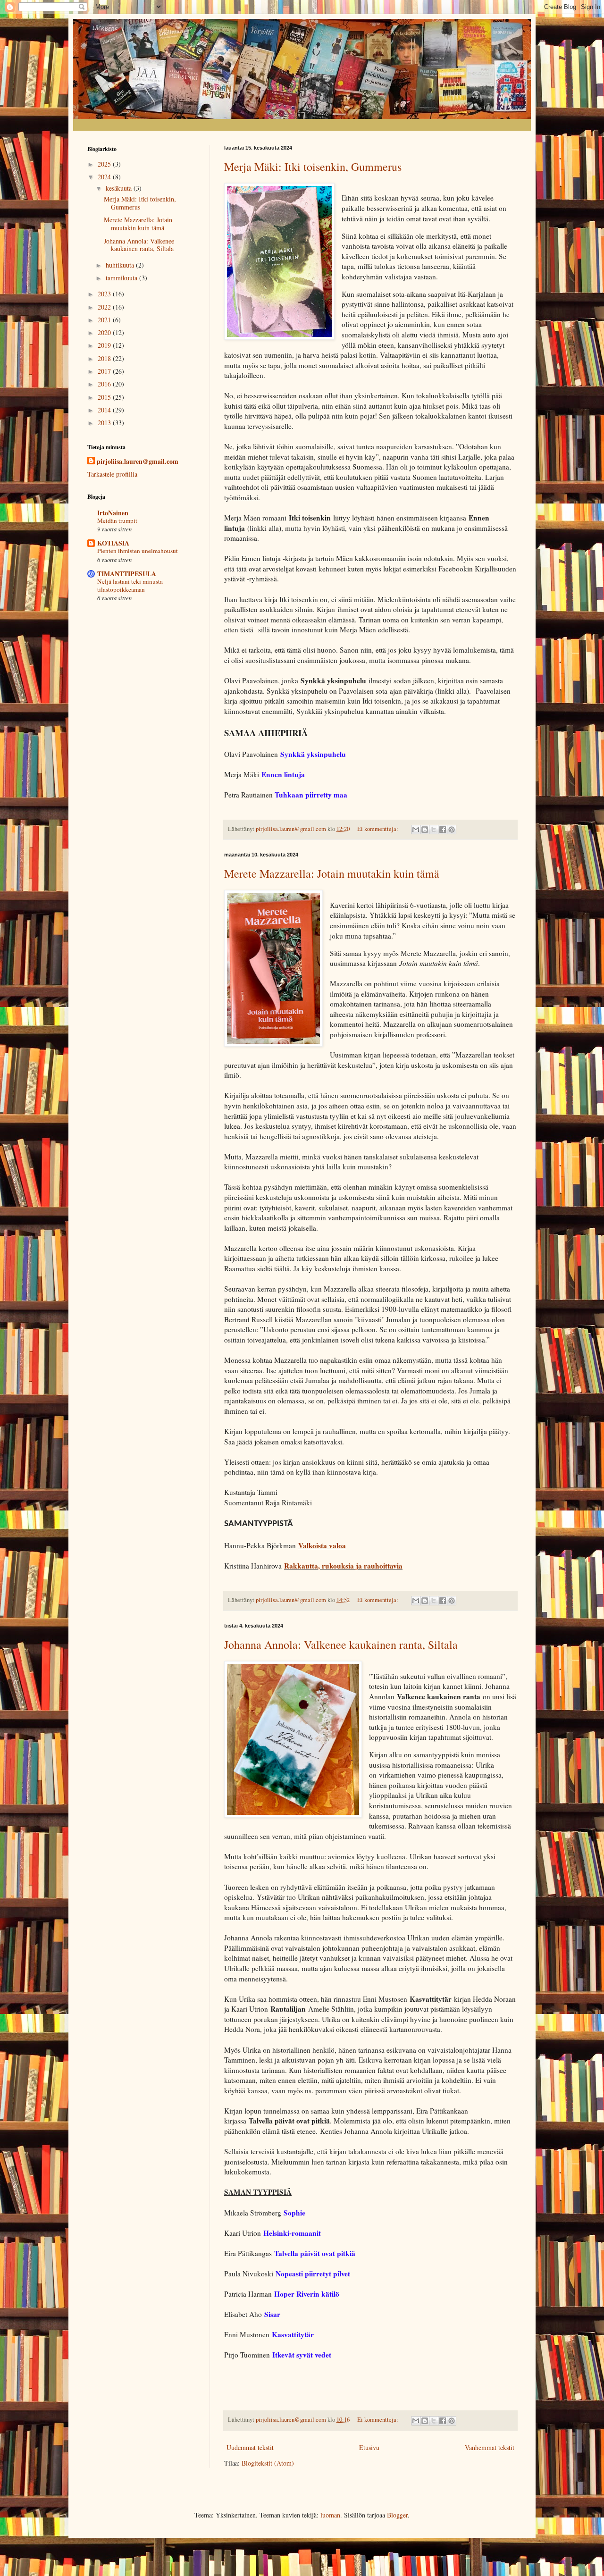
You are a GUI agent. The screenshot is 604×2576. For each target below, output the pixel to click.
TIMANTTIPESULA (127, 574)
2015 (105, 397)
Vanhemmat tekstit (490, 2447)
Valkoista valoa (322, 1545)
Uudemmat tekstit (250, 2447)
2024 (105, 177)
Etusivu (369, 2447)
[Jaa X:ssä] (434, 830)
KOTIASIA (113, 543)
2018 (105, 358)
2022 (105, 307)
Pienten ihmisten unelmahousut (138, 551)
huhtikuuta (121, 265)
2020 (105, 332)
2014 (105, 410)
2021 (105, 320)
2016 (105, 384)
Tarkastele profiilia (112, 474)
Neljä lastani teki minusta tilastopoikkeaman (130, 585)
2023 (105, 294)
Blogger (397, 2515)
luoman (330, 2515)
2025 (105, 164)
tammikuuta (122, 278)
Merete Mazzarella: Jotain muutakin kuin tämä (332, 873)
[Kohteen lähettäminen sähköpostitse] (416, 830)
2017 (105, 371)
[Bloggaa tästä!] (425, 830)
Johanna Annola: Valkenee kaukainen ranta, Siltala (341, 1645)
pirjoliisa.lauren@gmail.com (138, 461)
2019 (105, 345)
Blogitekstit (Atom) (268, 2463)
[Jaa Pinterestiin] (452, 830)
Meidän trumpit (117, 520)
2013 (105, 423)
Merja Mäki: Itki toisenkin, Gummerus (313, 167)
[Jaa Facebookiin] (443, 830)
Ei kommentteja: (378, 829)
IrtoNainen (113, 513)
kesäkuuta (120, 188)
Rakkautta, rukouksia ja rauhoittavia (343, 1566)
